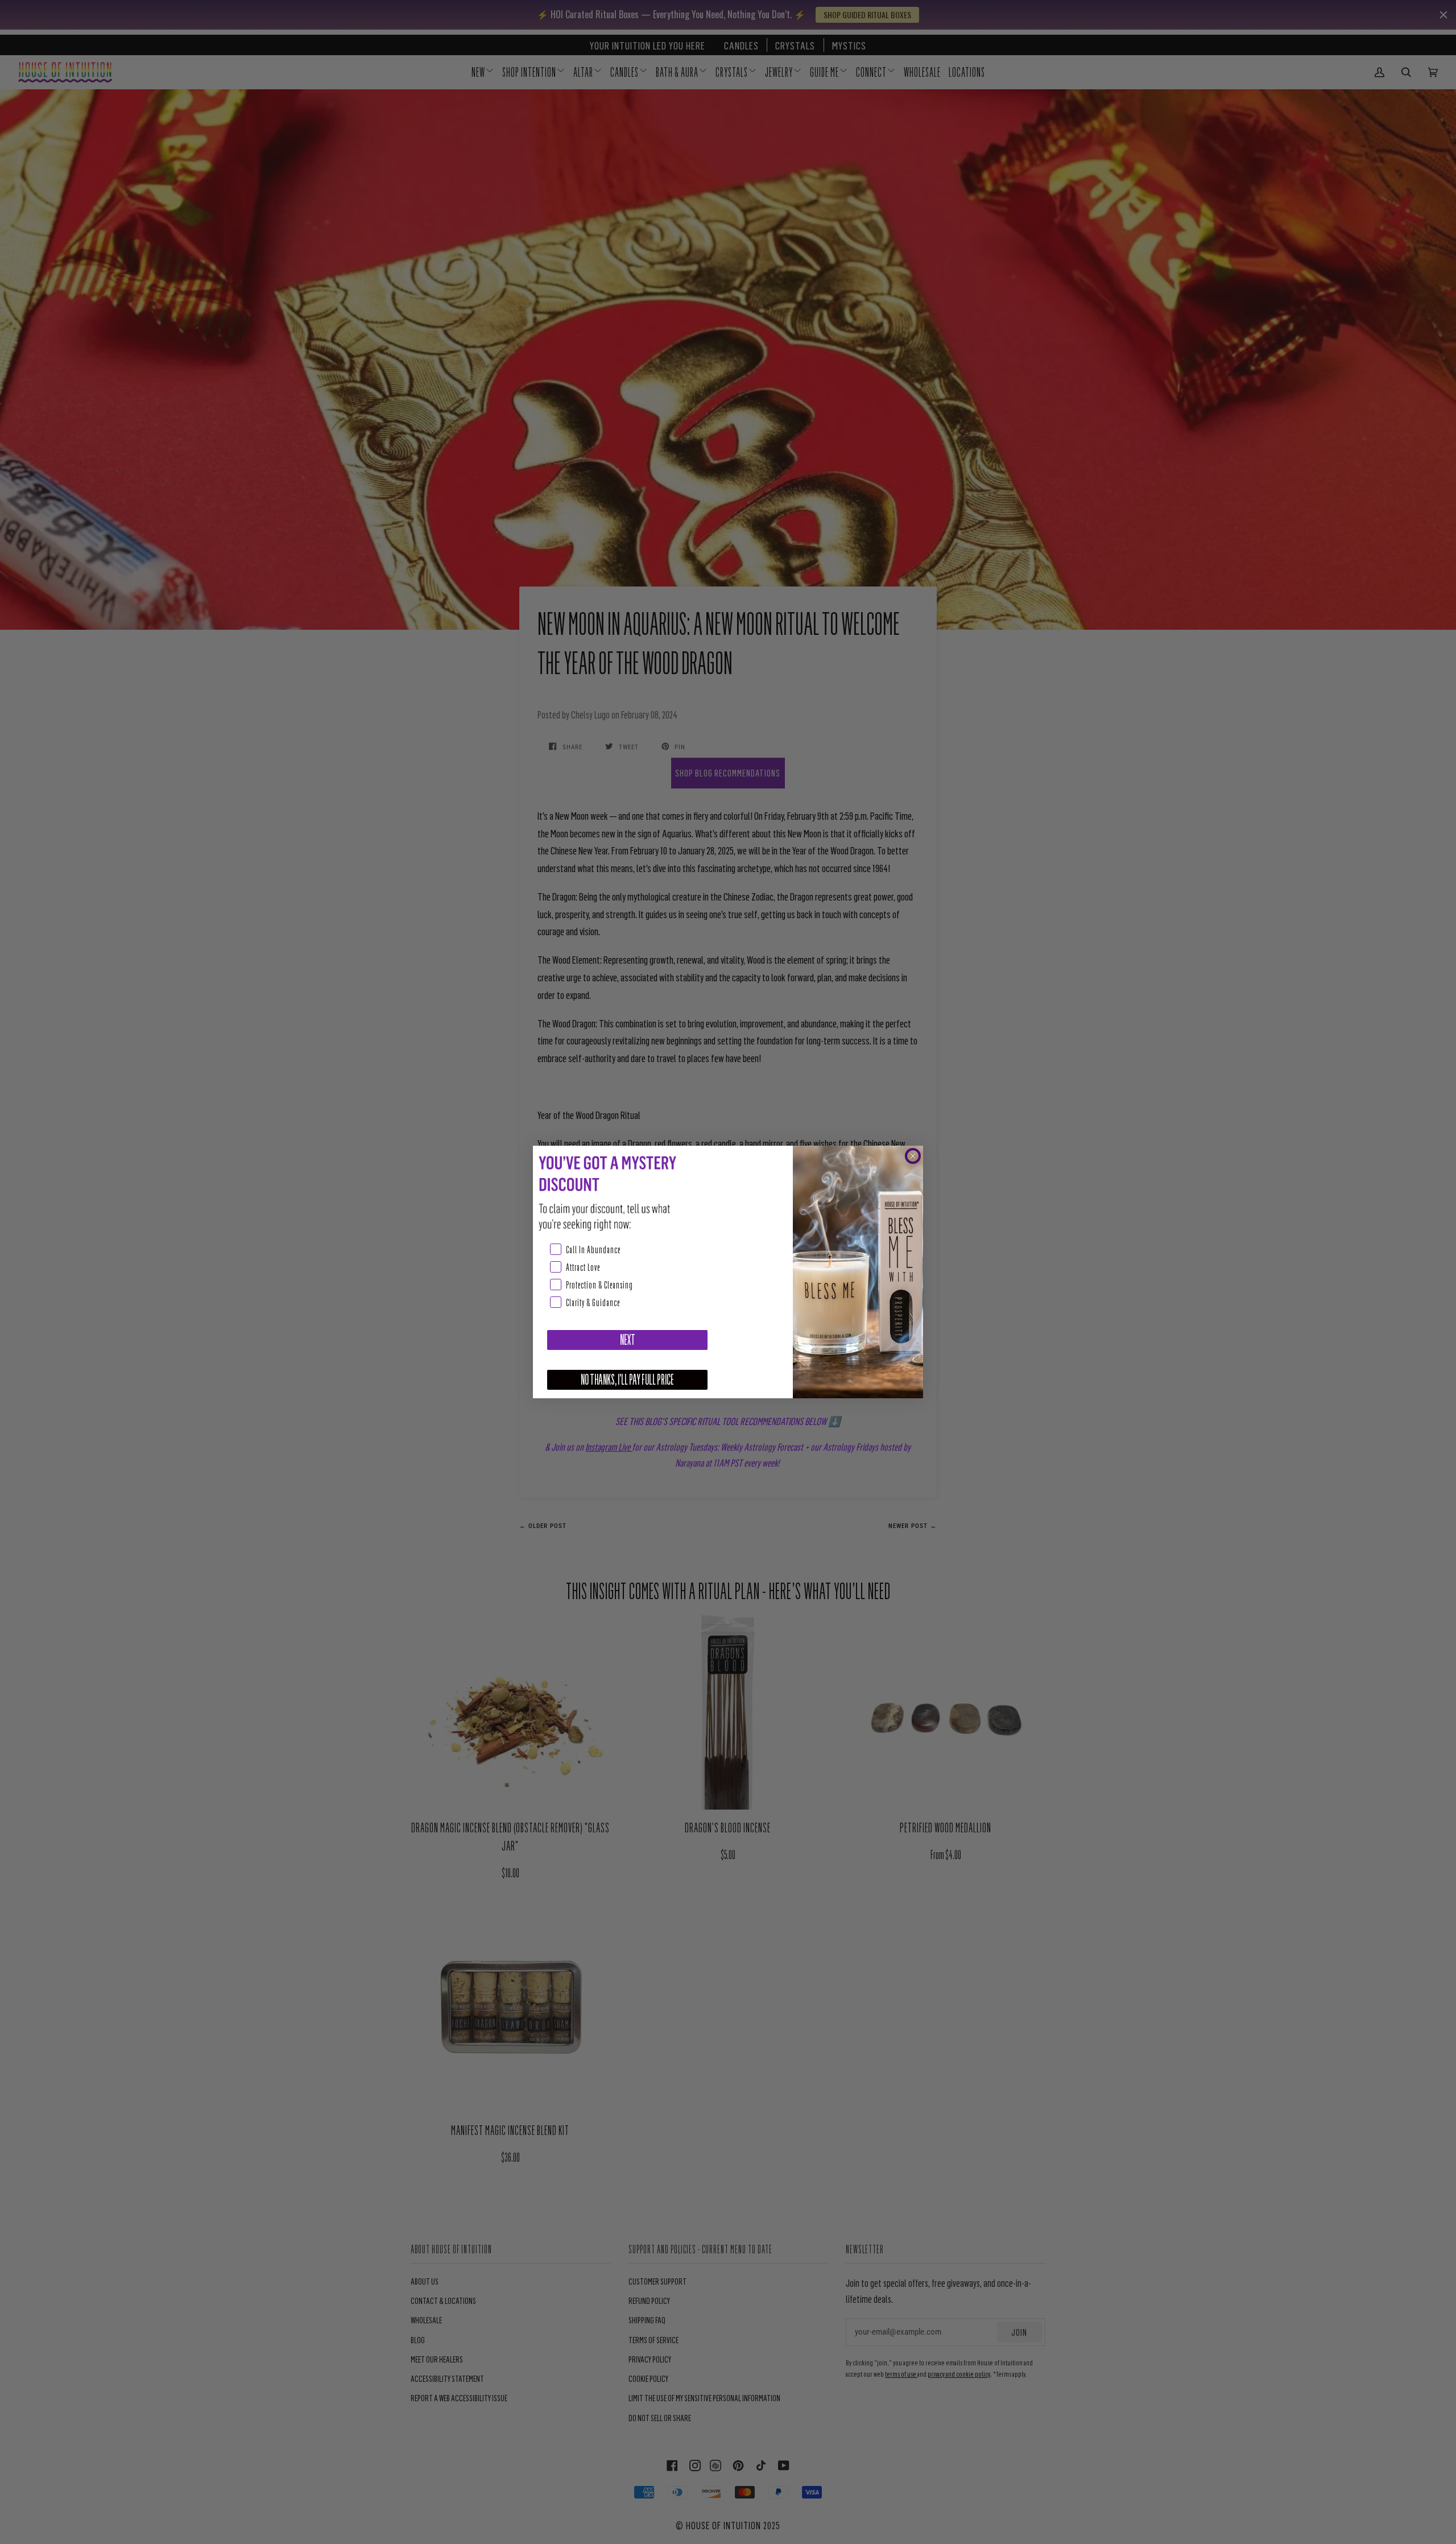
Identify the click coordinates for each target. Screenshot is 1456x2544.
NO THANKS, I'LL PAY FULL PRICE (627, 1380)
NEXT (628, 1340)
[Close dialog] (913, 1156)
